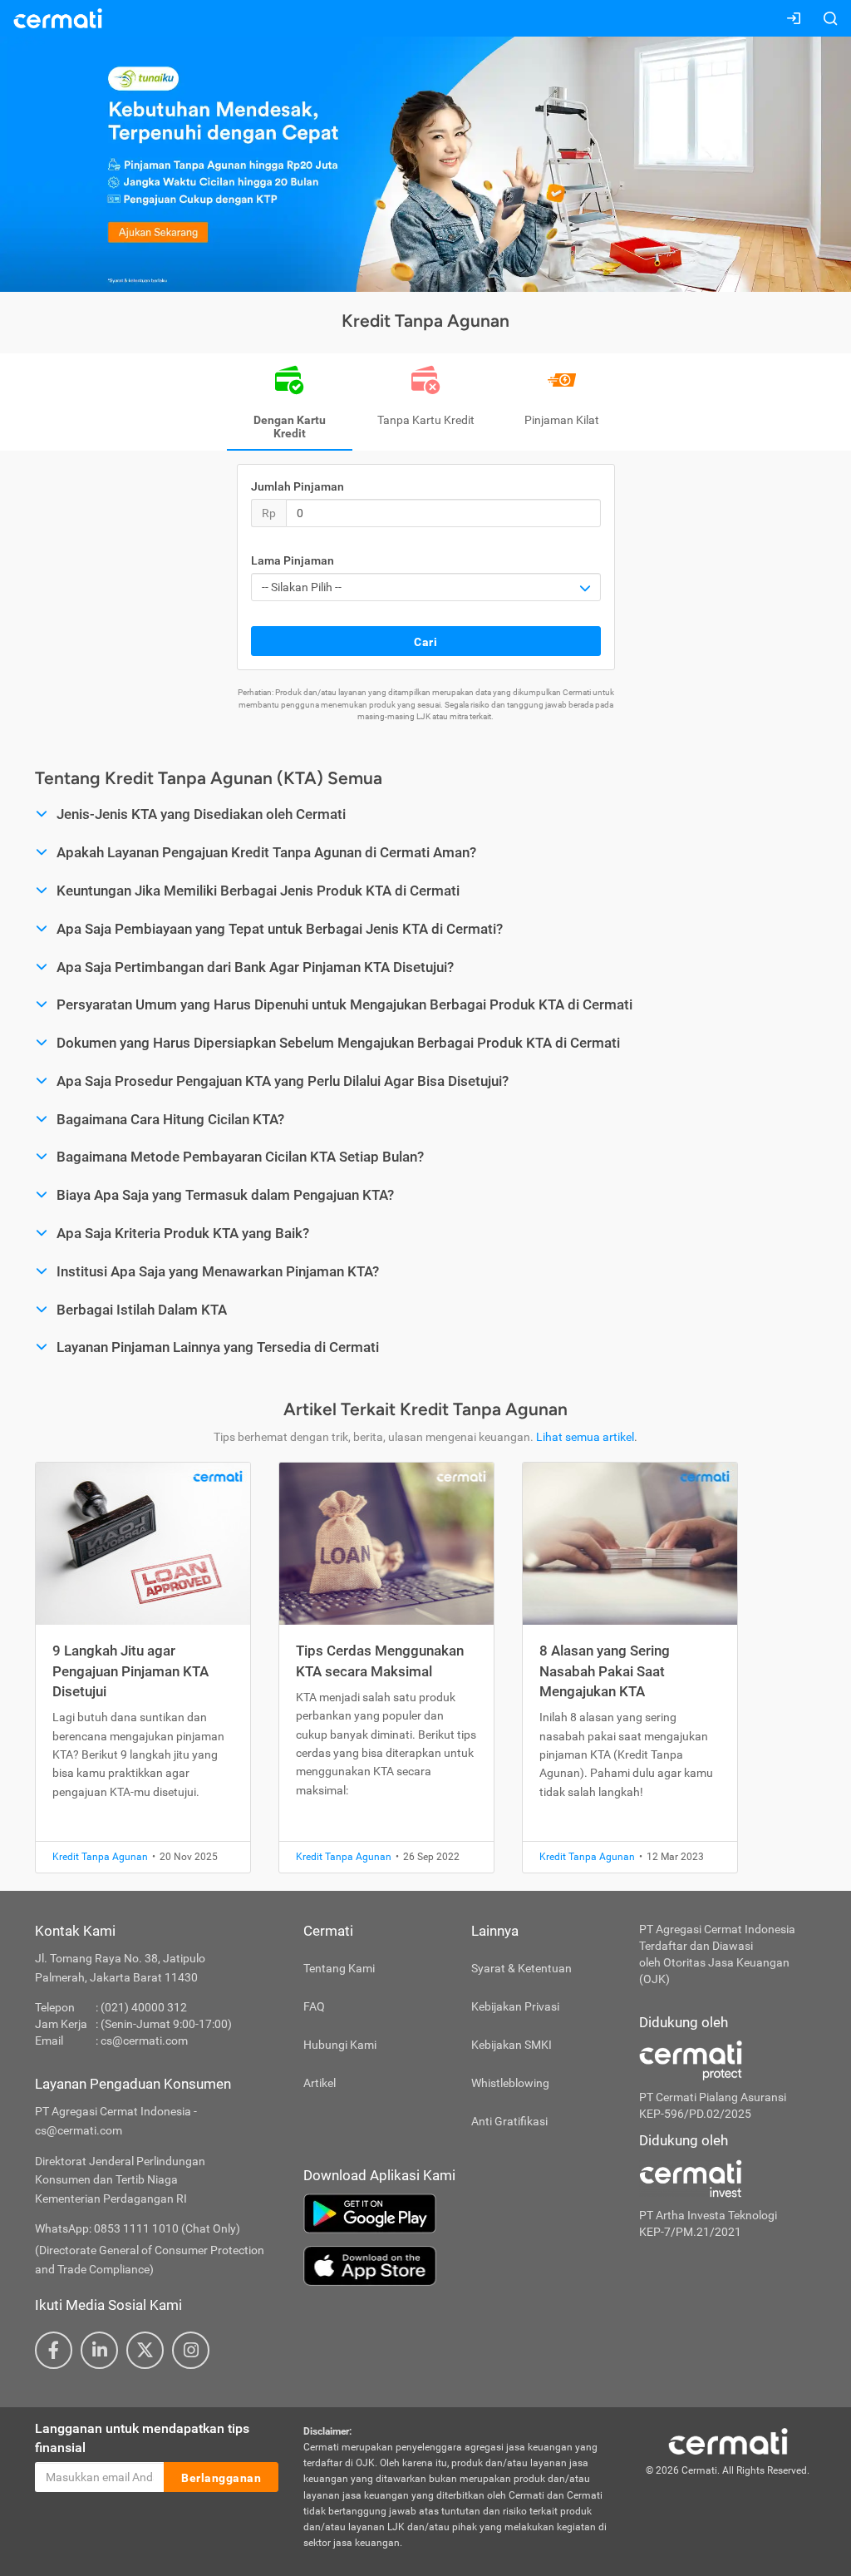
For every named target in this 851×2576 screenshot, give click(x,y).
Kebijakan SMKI (512, 2045)
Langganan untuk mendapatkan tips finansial (142, 2438)
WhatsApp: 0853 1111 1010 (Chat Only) (138, 2228)
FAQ (314, 2006)
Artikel (320, 2083)
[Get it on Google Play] (459, 2213)
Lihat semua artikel (585, 1437)
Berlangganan (221, 2478)
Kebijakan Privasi (515, 2006)
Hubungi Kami (340, 2045)
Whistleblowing (510, 2083)
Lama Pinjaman (293, 560)
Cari (425, 642)
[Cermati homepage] (728, 2440)
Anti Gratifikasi (509, 2121)
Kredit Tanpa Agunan (100, 1857)
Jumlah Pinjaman (298, 486)
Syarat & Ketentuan (521, 1968)
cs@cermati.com (144, 2041)
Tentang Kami (339, 1968)
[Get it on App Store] (459, 2266)
